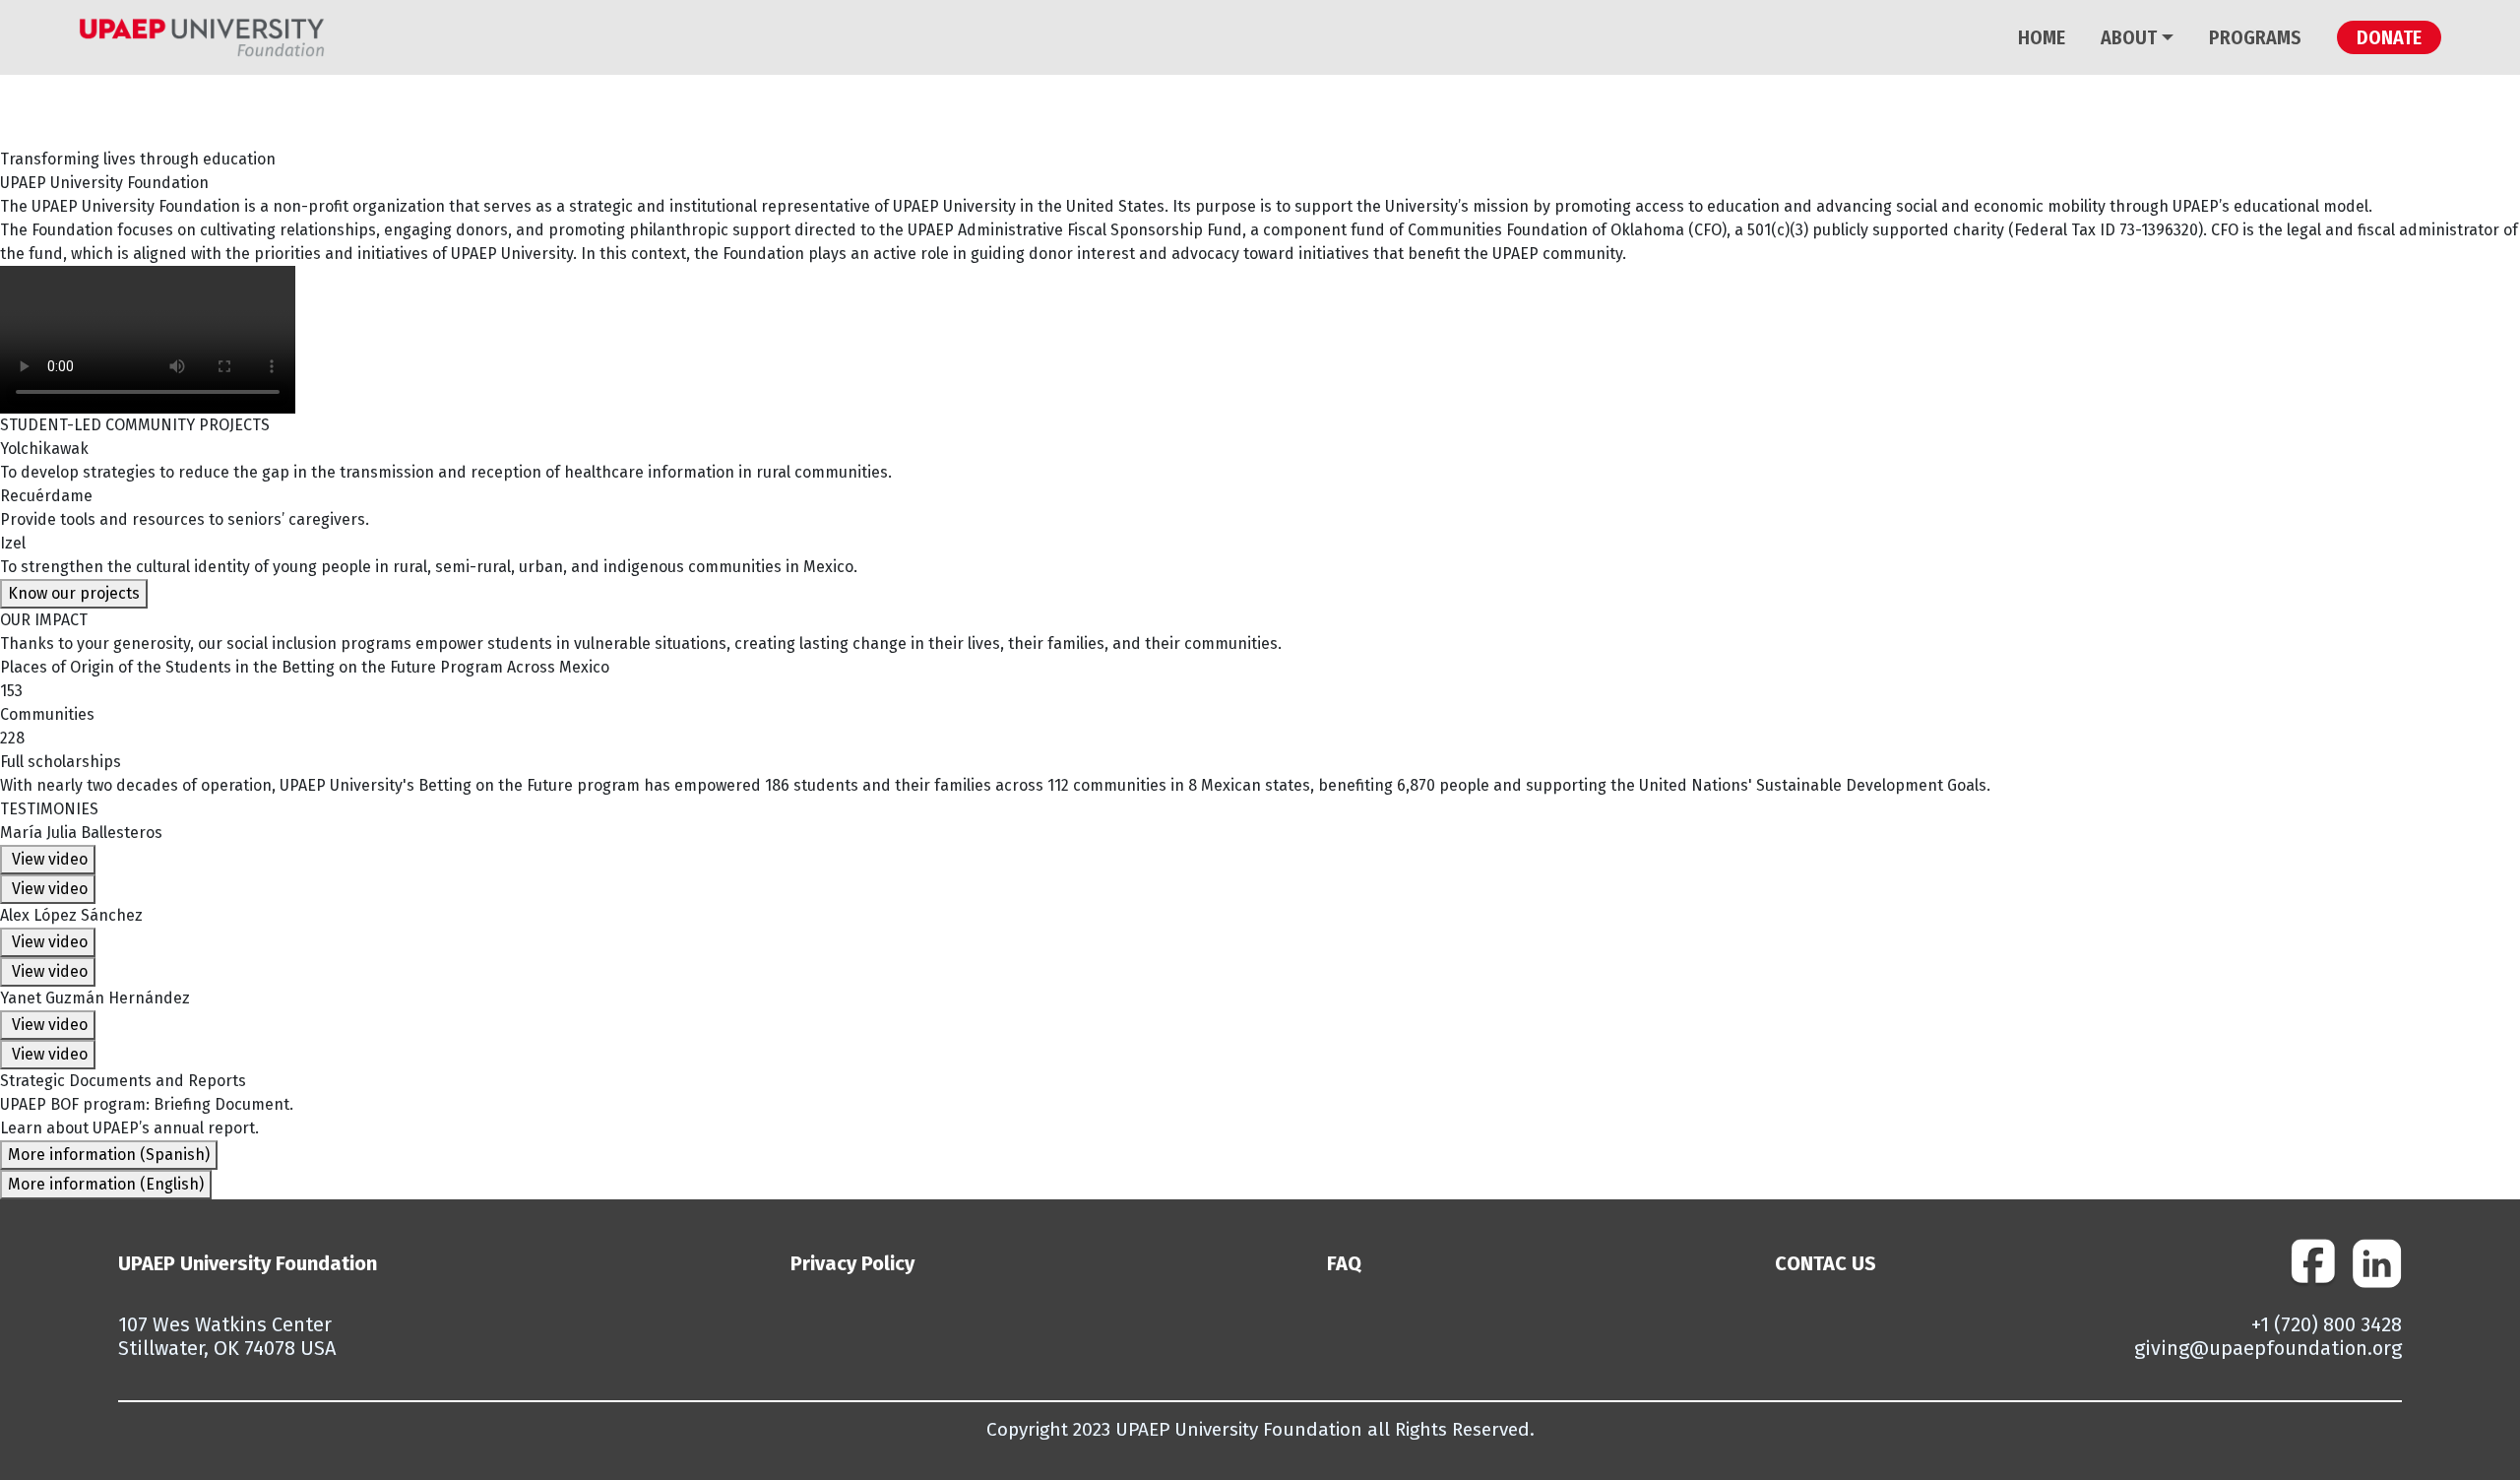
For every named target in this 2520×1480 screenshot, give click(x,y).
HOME (2042, 37)
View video (48, 859)
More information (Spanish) (109, 1155)
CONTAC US (1826, 1263)
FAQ (1344, 1263)
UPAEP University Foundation (248, 1263)
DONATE (2389, 37)
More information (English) (106, 1184)
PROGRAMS (2255, 37)
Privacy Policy (852, 1263)
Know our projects (74, 593)
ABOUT (2129, 37)
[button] (2165, 37)
